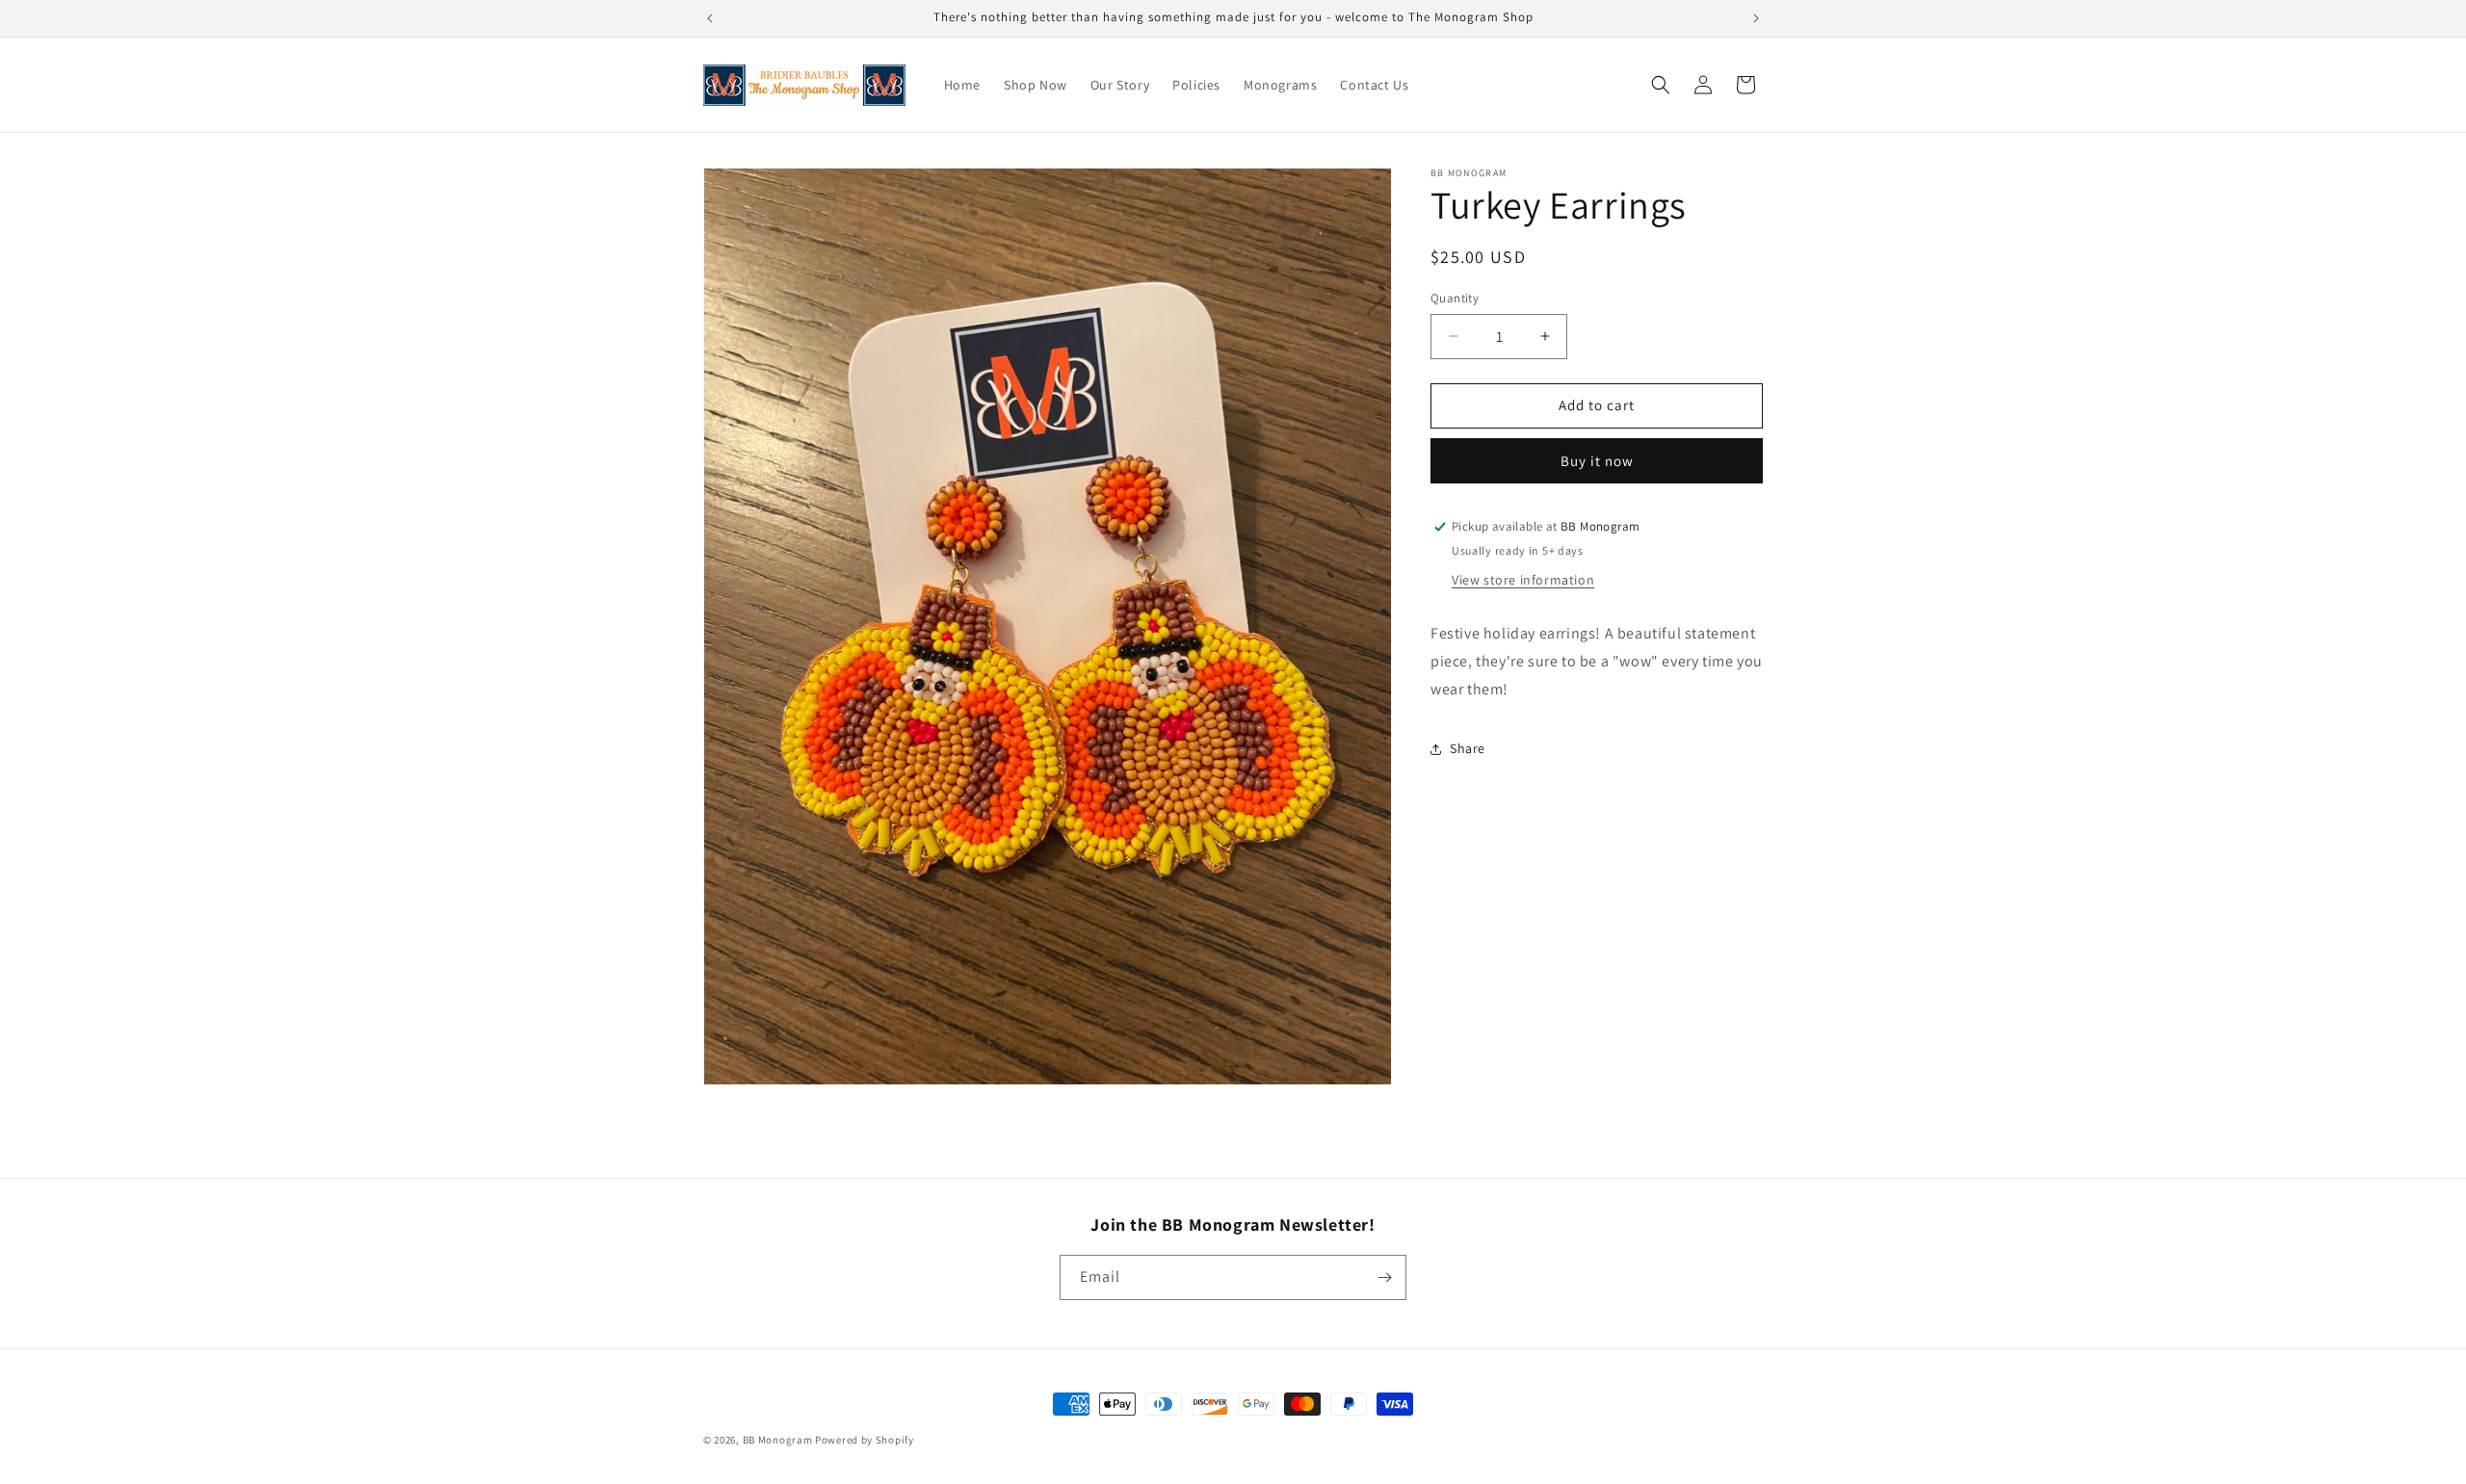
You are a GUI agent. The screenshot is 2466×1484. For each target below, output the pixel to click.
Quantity (1455, 298)
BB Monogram (779, 1440)
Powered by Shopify (865, 1440)
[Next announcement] (1756, 18)
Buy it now (1597, 461)
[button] (1661, 85)
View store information (1523, 580)
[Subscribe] (1384, 1277)
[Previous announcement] (710, 18)
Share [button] (1468, 748)
